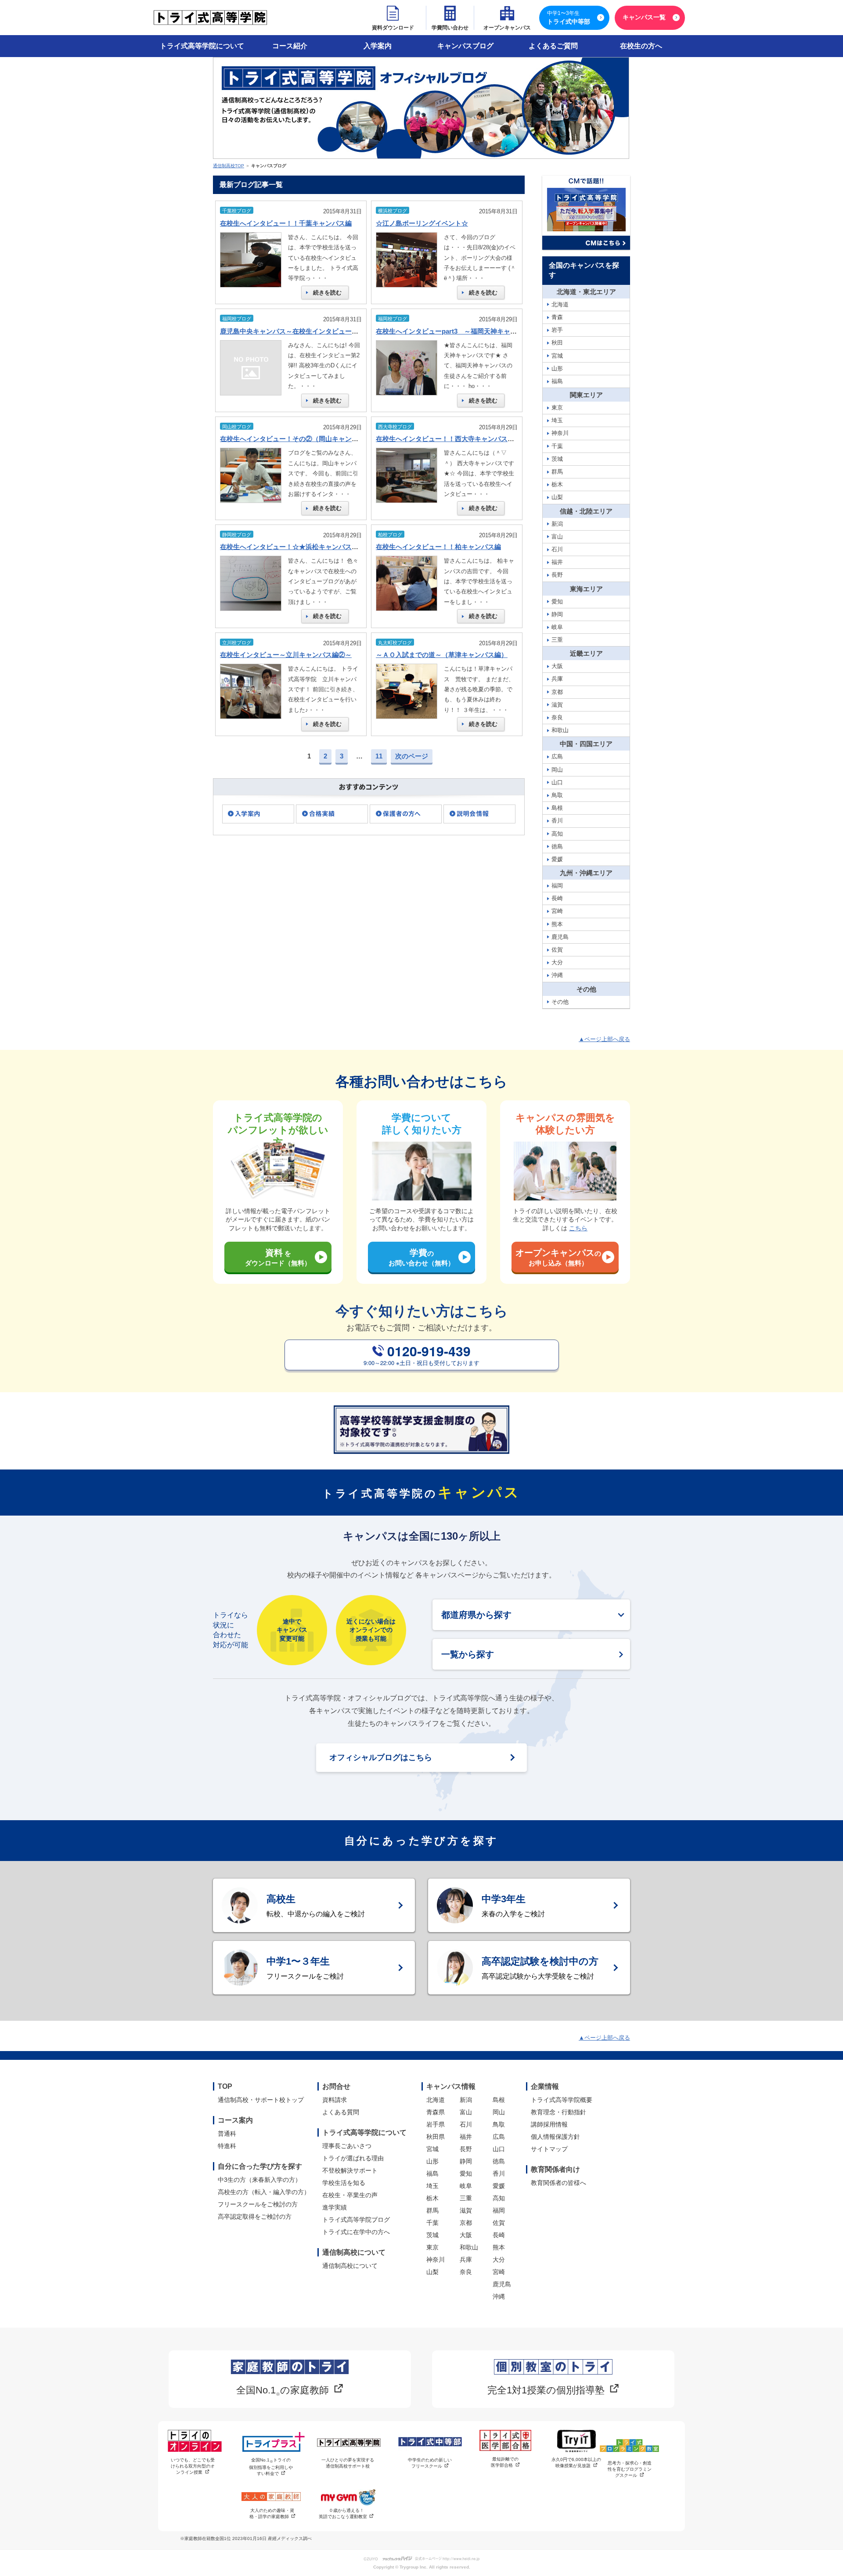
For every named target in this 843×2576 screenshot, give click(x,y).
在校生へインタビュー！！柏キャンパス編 (438, 547)
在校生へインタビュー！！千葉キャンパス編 (286, 223)
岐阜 (466, 2186)
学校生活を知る (344, 2183)
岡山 (499, 2112)
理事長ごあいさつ (347, 2146)
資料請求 (335, 2100)
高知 (499, 2198)
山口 (499, 2149)
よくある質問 (341, 2112)
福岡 (499, 2210)
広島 (499, 2137)
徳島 (499, 2161)
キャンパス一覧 (644, 17)
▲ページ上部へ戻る (604, 1039)
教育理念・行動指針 (558, 2112)
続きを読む (327, 293)
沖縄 (499, 2296)
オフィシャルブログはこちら (381, 1757)
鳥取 (499, 2124)
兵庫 (466, 2260)
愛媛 (499, 2186)
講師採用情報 (549, 2124)
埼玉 (432, 2186)
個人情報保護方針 (555, 2137)
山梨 (432, 2272)
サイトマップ (549, 2149)
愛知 (466, 2174)
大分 (499, 2260)
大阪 (466, 2235)
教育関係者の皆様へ (558, 2183)
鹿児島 (502, 2284)
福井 (466, 2137)
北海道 (436, 2100)
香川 (499, 2174)
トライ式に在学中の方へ (356, 2232)
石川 (466, 2124)
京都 (466, 2223)
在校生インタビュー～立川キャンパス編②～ (286, 655)
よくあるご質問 (553, 46)
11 (379, 756)
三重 (466, 2198)
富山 (466, 2112)
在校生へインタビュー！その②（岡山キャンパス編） (299, 439)
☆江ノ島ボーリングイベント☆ (422, 223)
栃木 (432, 2198)
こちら (578, 1228)
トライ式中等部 (569, 18)
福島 (432, 2174)
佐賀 (499, 2223)
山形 (432, 2161)
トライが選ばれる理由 (353, 2158)
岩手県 (436, 2124)
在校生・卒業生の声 (350, 2195)
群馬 (432, 2210)
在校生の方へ (641, 46)
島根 (499, 2100)
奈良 (466, 2272)
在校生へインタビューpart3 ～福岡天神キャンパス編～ (459, 331)
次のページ (412, 756)
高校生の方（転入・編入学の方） (264, 2192)
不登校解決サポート (350, 2170)
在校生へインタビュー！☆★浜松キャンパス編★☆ (296, 547)
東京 (432, 2247)
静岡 (466, 2161)
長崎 (499, 2235)
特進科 (227, 2146)
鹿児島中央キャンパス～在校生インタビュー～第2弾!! (300, 331)
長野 (466, 2149)
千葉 (432, 2223)
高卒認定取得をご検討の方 (255, 2217)
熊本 (499, 2247)
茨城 (432, 2235)
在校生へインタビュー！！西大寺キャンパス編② (448, 439)
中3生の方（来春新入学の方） (259, 2180)
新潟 (466, 2100)
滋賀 (466, 2210)
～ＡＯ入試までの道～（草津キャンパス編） (442, 655)
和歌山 (469, 2247)
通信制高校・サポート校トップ (261, 2100)
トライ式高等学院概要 (562, 2100)
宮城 (432, 2149)
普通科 (227, 2134)
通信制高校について (350, 2266)
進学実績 (335, 2207)
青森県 (436, 2112)
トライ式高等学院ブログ (356, 2220)
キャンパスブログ (465, 46)
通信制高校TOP (229, 166)
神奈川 (436, 2260)
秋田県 (436, 2137)
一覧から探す (468, 1654)
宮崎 (499, 2272)
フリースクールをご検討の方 (258, 2204)
